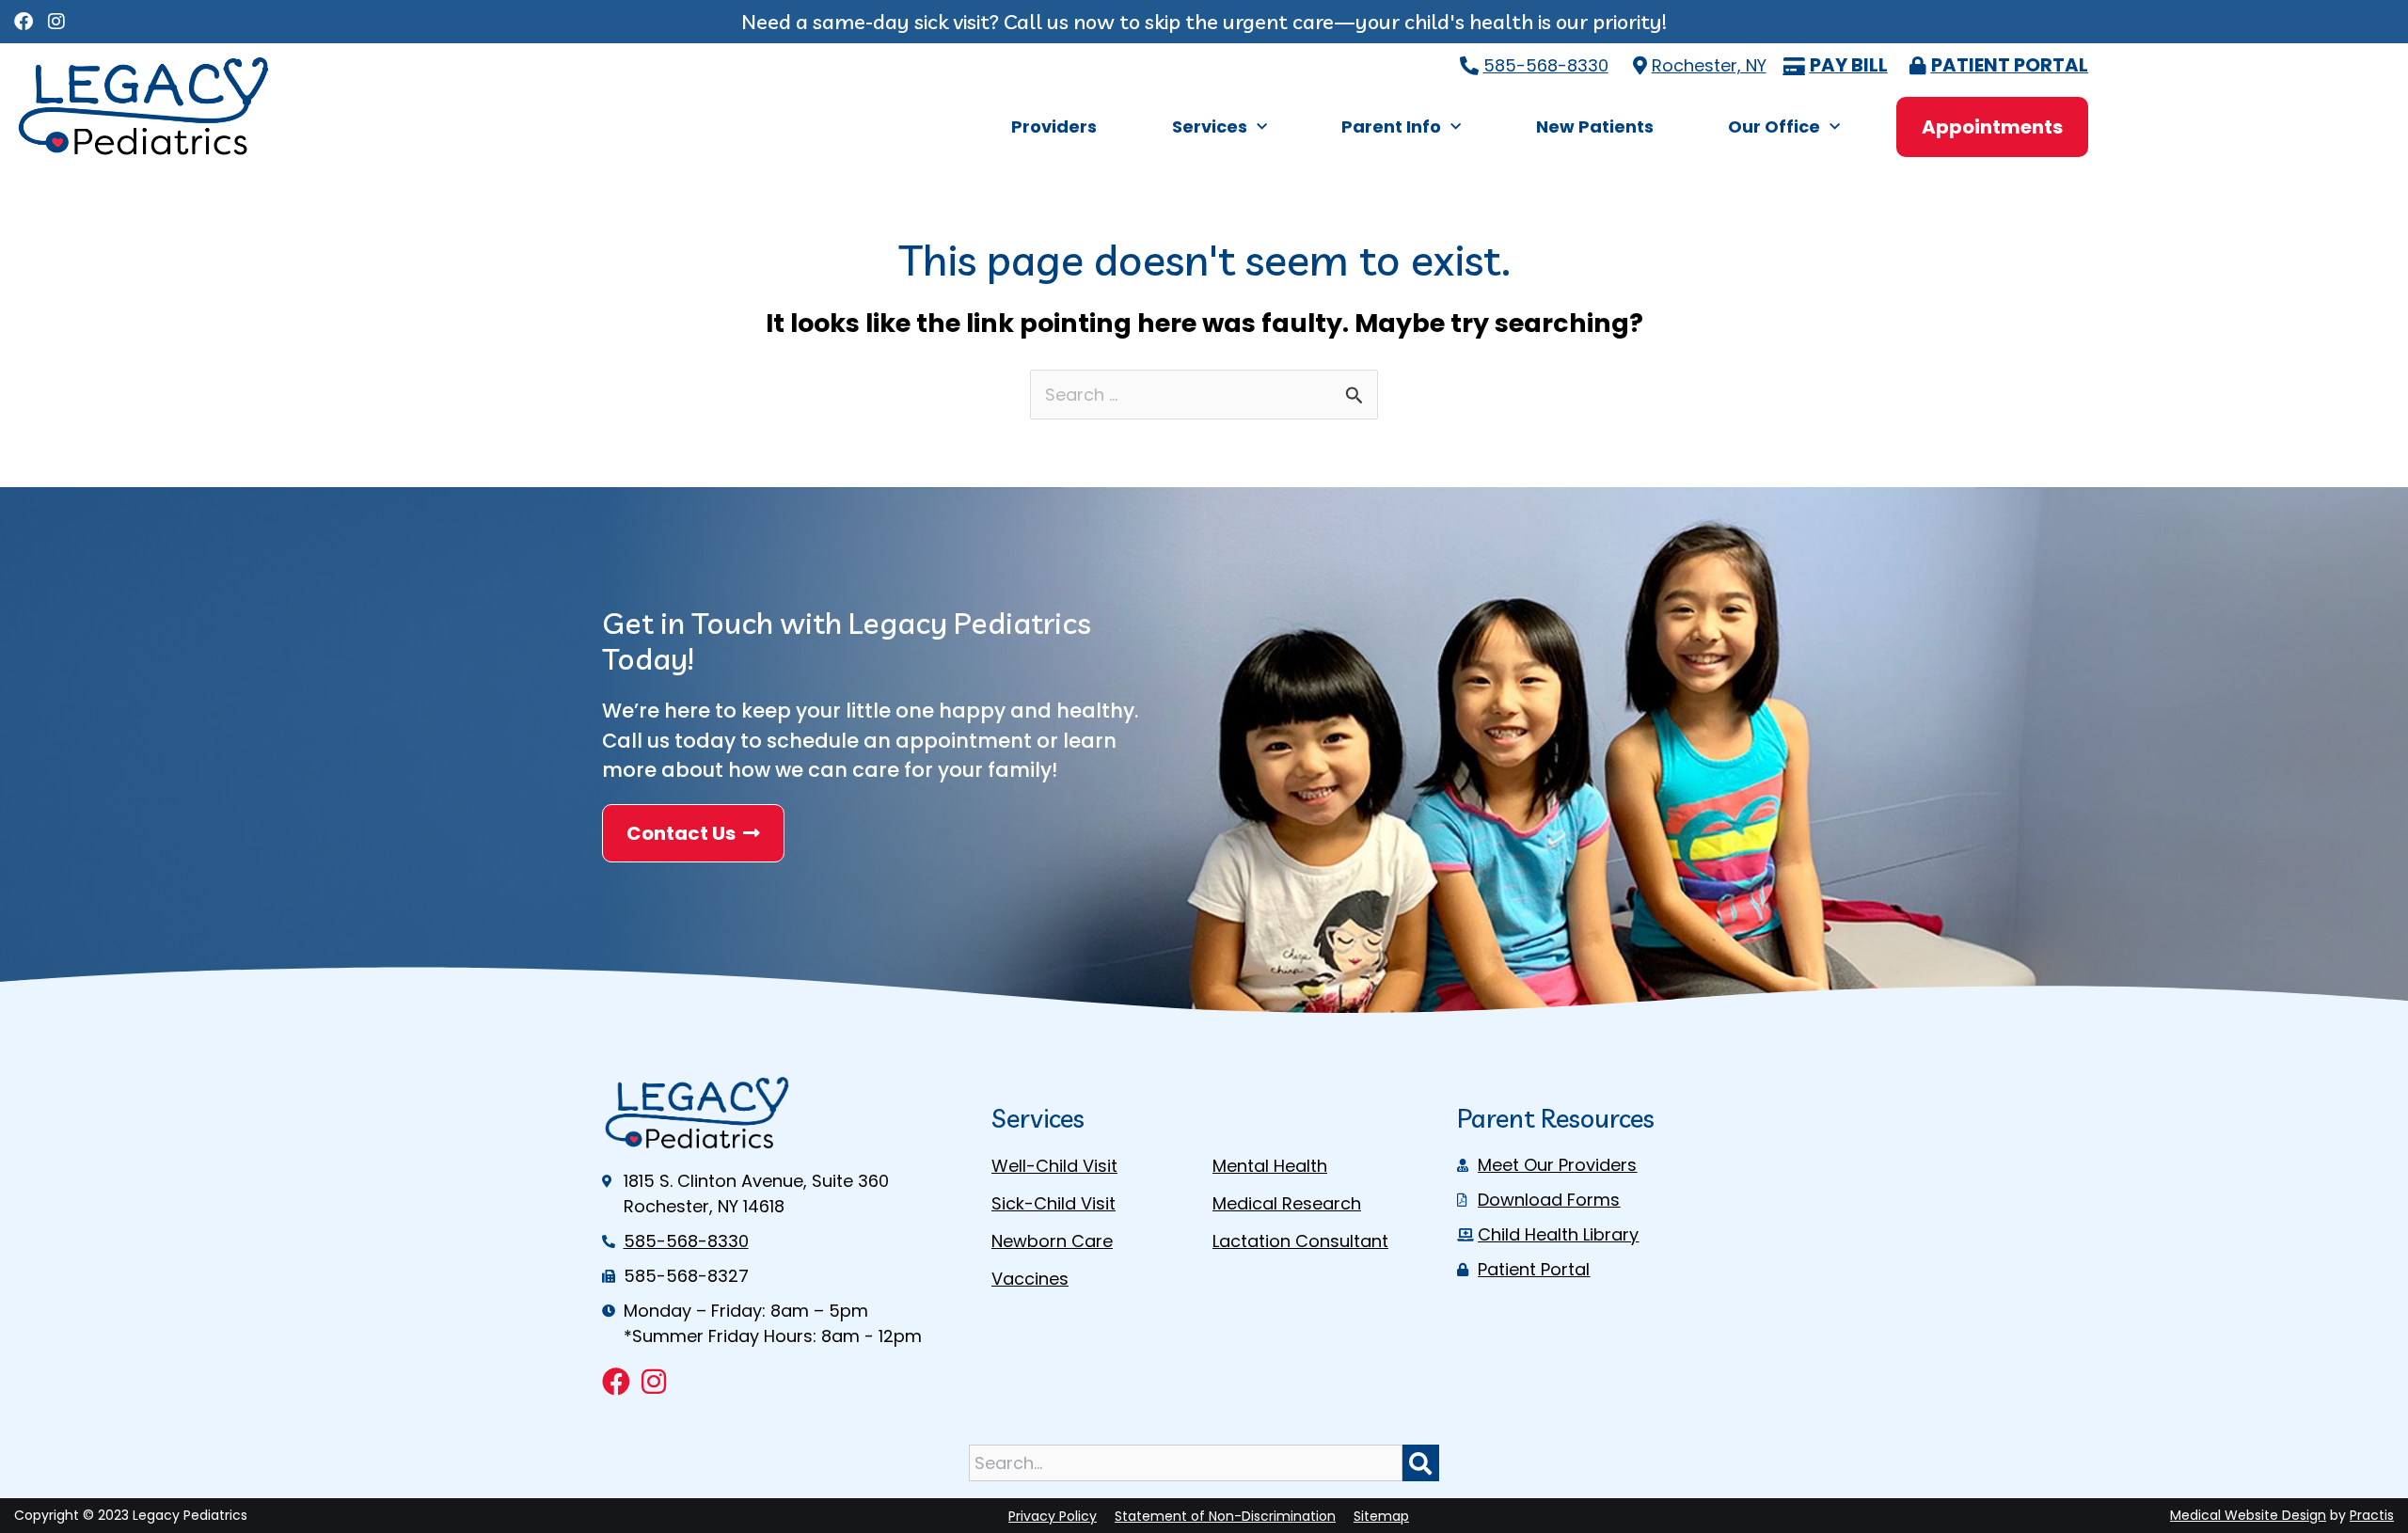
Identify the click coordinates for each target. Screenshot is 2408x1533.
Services (1210, 126)
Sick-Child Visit (1053, 1203)
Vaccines (1030, 1279)
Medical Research (1287, 1203)
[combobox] (1185, 1463)
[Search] (1421, 1463)
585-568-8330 (1546, 65)
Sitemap (1381, 1516)
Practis (2372, 1515)
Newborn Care (1052, 1241)
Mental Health (1270, 1166)
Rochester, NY (1709, 65)
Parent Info (1391, 126)
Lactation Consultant (1300, 1241)
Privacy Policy (1053, 1516)
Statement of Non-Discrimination (1225, 1516)
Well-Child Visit (1054, 1166)
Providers (1054, 126)
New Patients (1595, 126)
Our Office (1774, 126)
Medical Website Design (2248, 1515)
